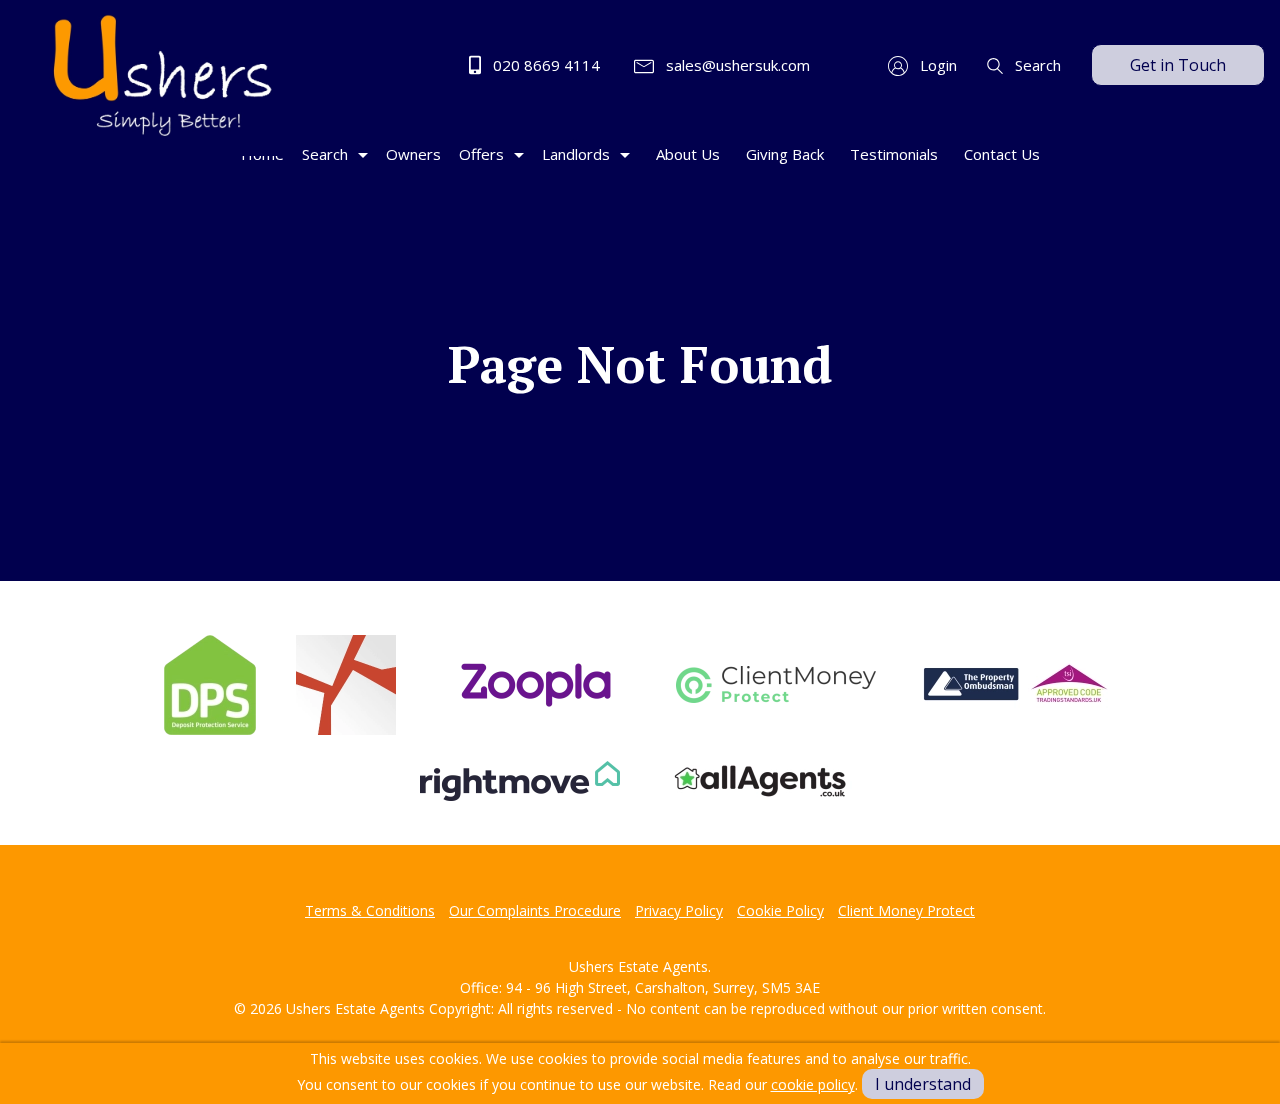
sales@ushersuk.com (736, 65)
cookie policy (813, 1084)
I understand (923, 1084)
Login (936, 65)
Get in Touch (1178, 65)
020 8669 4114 (544, 65)
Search (1036, 65)
